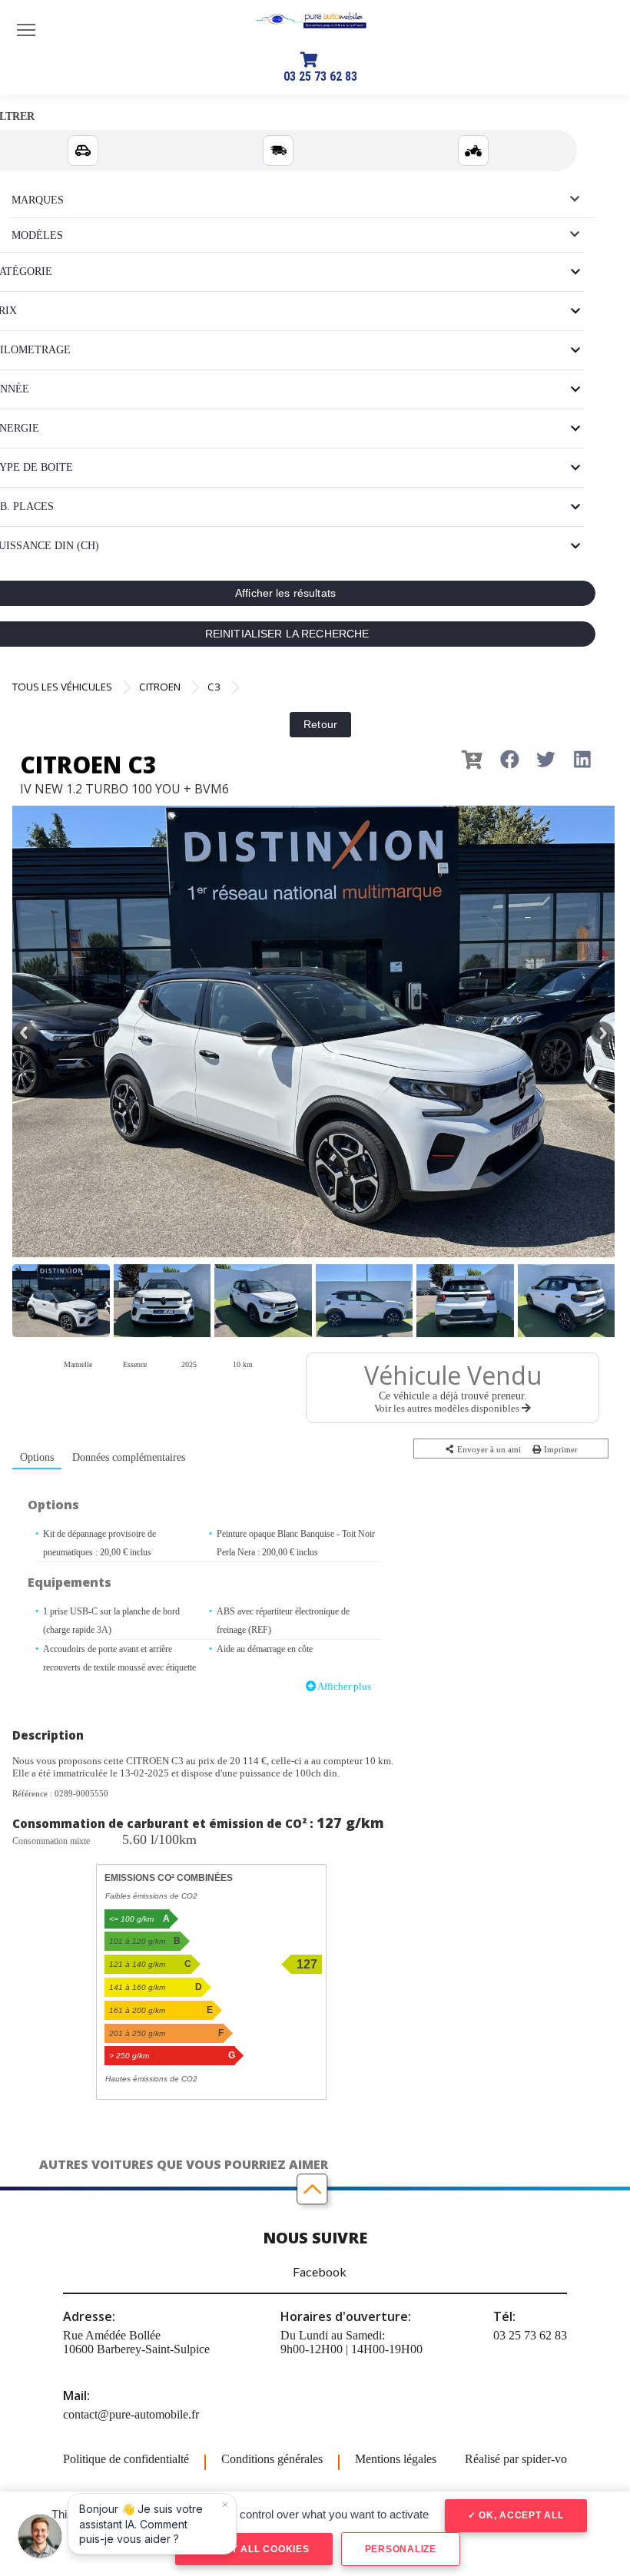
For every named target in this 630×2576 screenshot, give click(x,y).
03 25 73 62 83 (320, 76)
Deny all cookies (258, 2549)
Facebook (320, 2271)
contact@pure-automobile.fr (131, 2414)
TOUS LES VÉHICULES (62, 687)
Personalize (401, 2549)
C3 (214, 687)
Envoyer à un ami (488, 1449)
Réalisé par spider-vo (516, 2459)
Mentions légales (396, 2459)
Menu (26, 29)
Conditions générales (272, 2459)
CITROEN (160, 687)
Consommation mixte (51, 1841)
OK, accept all (519, 2515)
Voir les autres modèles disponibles (448, 1408)
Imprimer (560, 1449)
